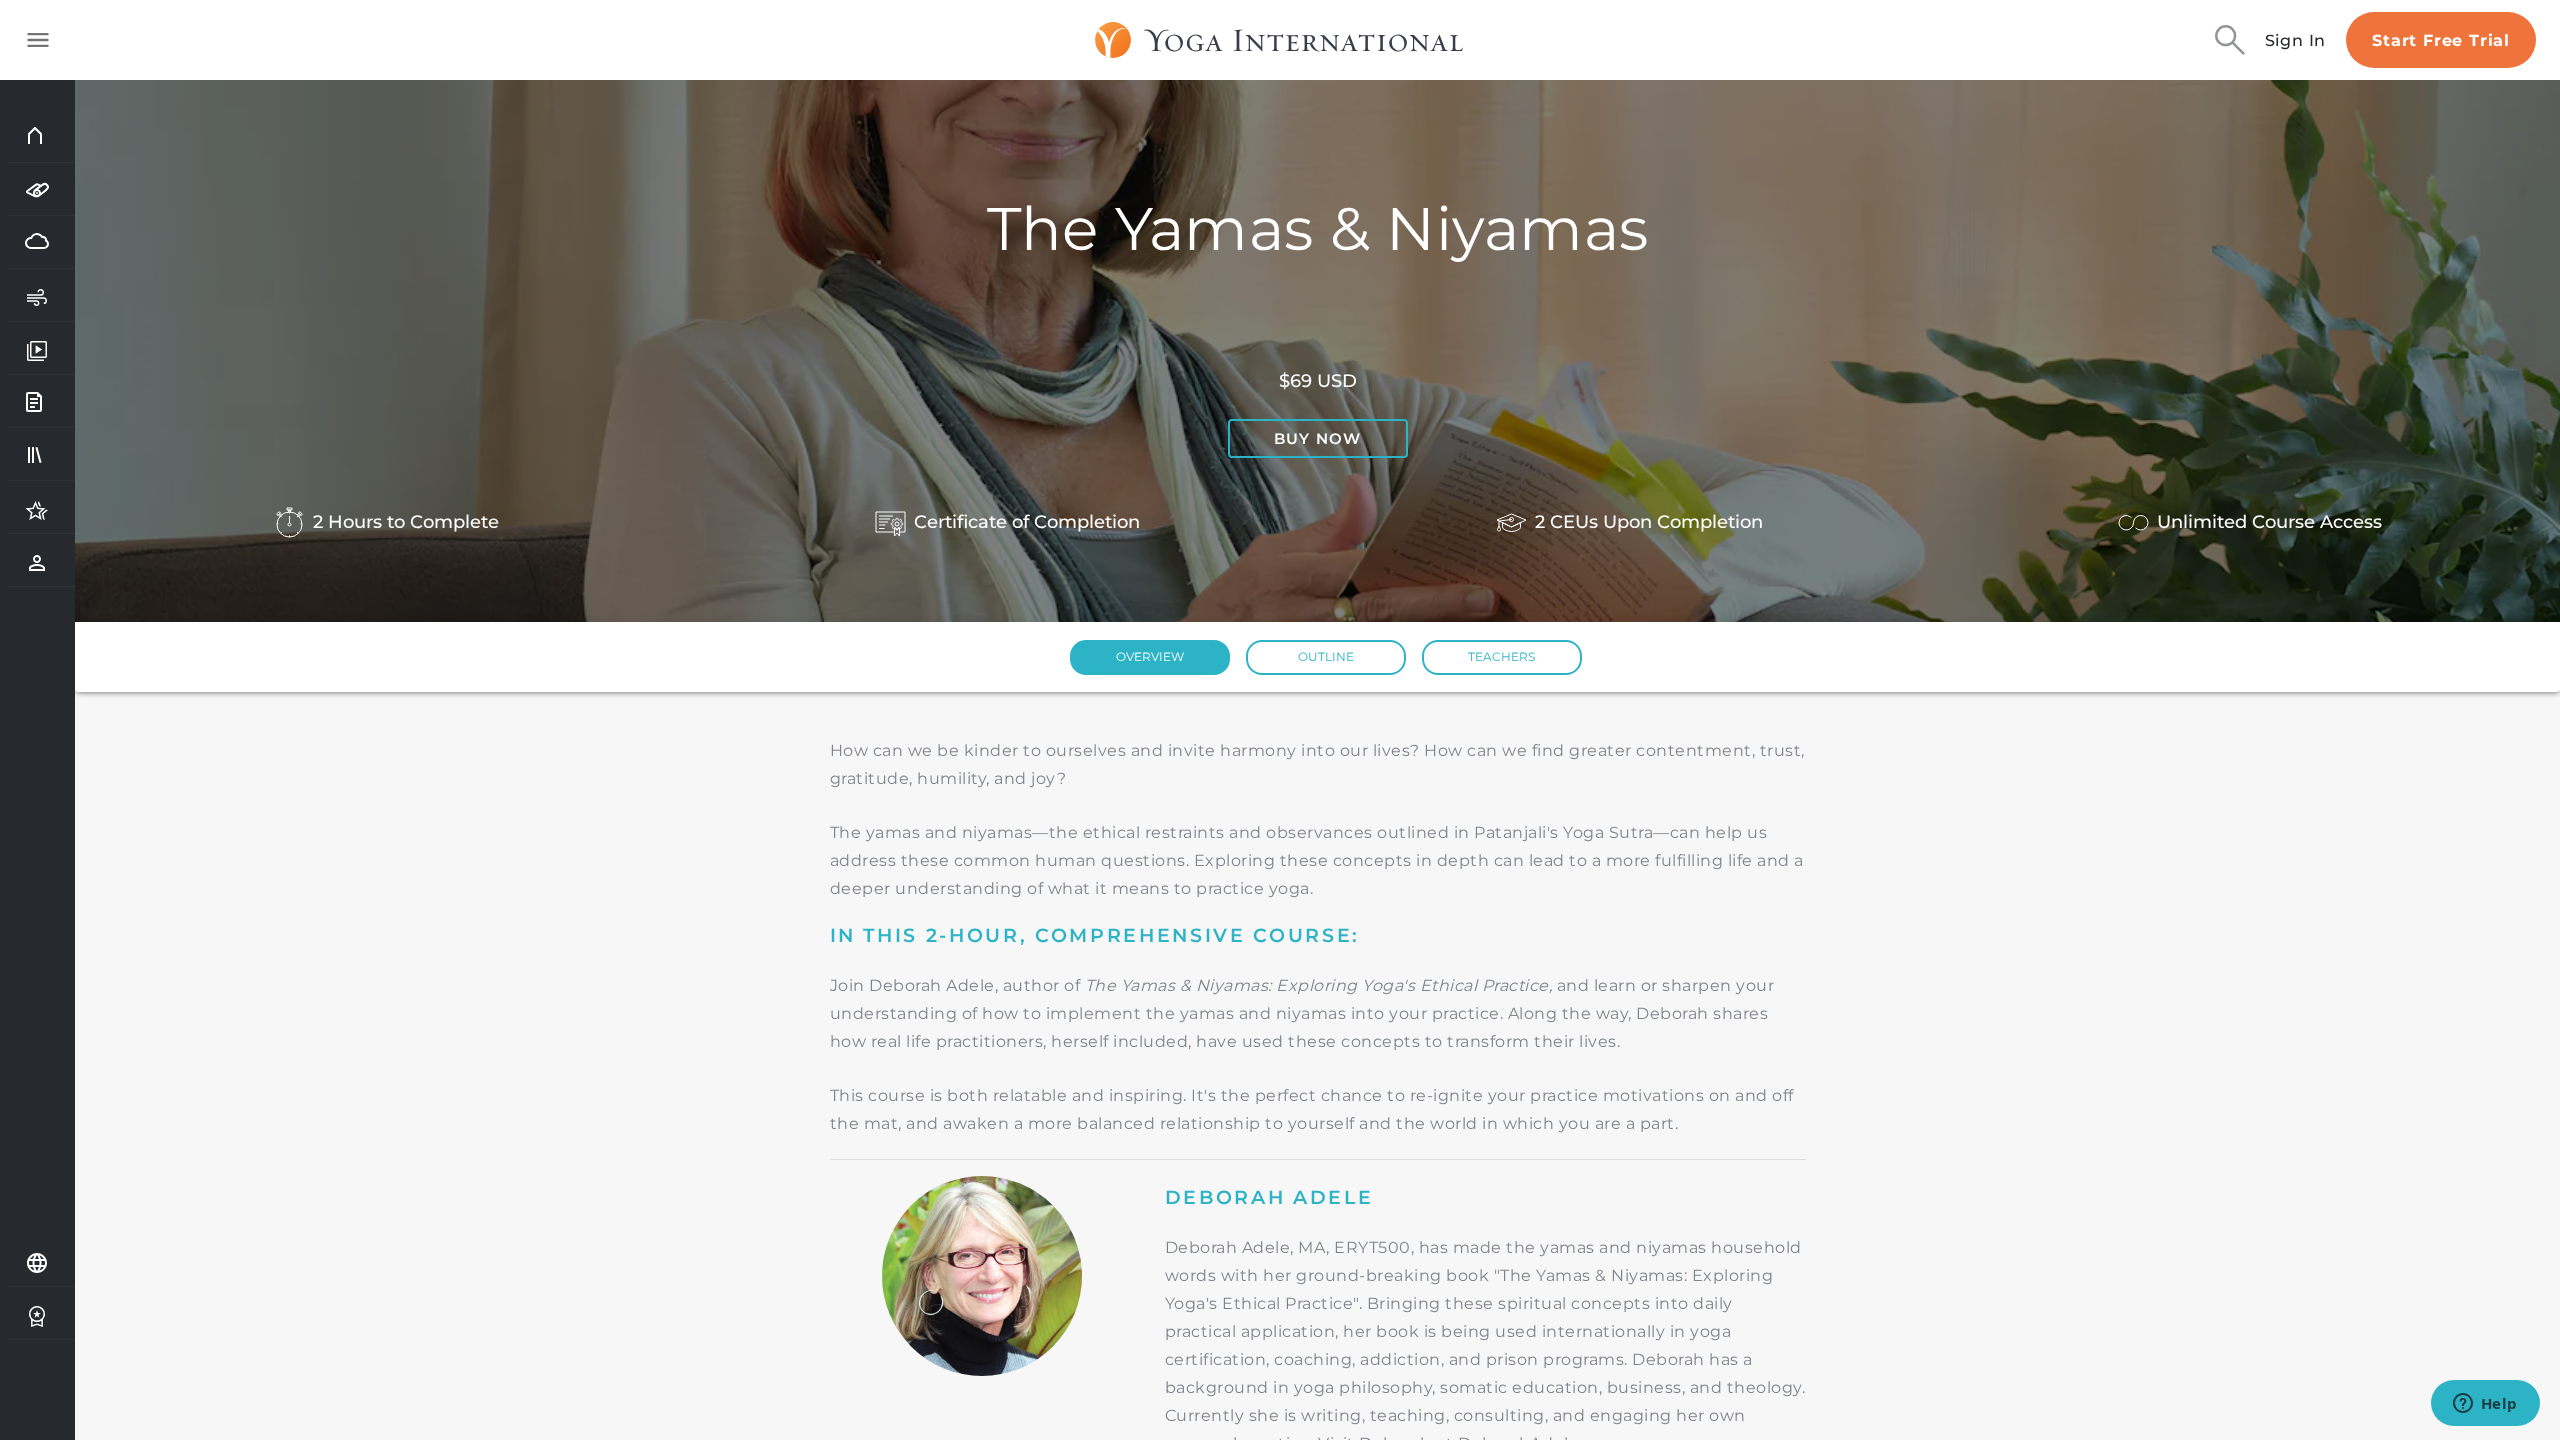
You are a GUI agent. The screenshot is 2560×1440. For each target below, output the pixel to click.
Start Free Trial (2441, 40)
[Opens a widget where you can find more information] (2485, 1405)
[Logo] (1280, 40)
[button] (1150, 657)
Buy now (1318, 438)
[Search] (2230, 40)
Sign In (2296, 40)
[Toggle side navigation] (38, 40)
